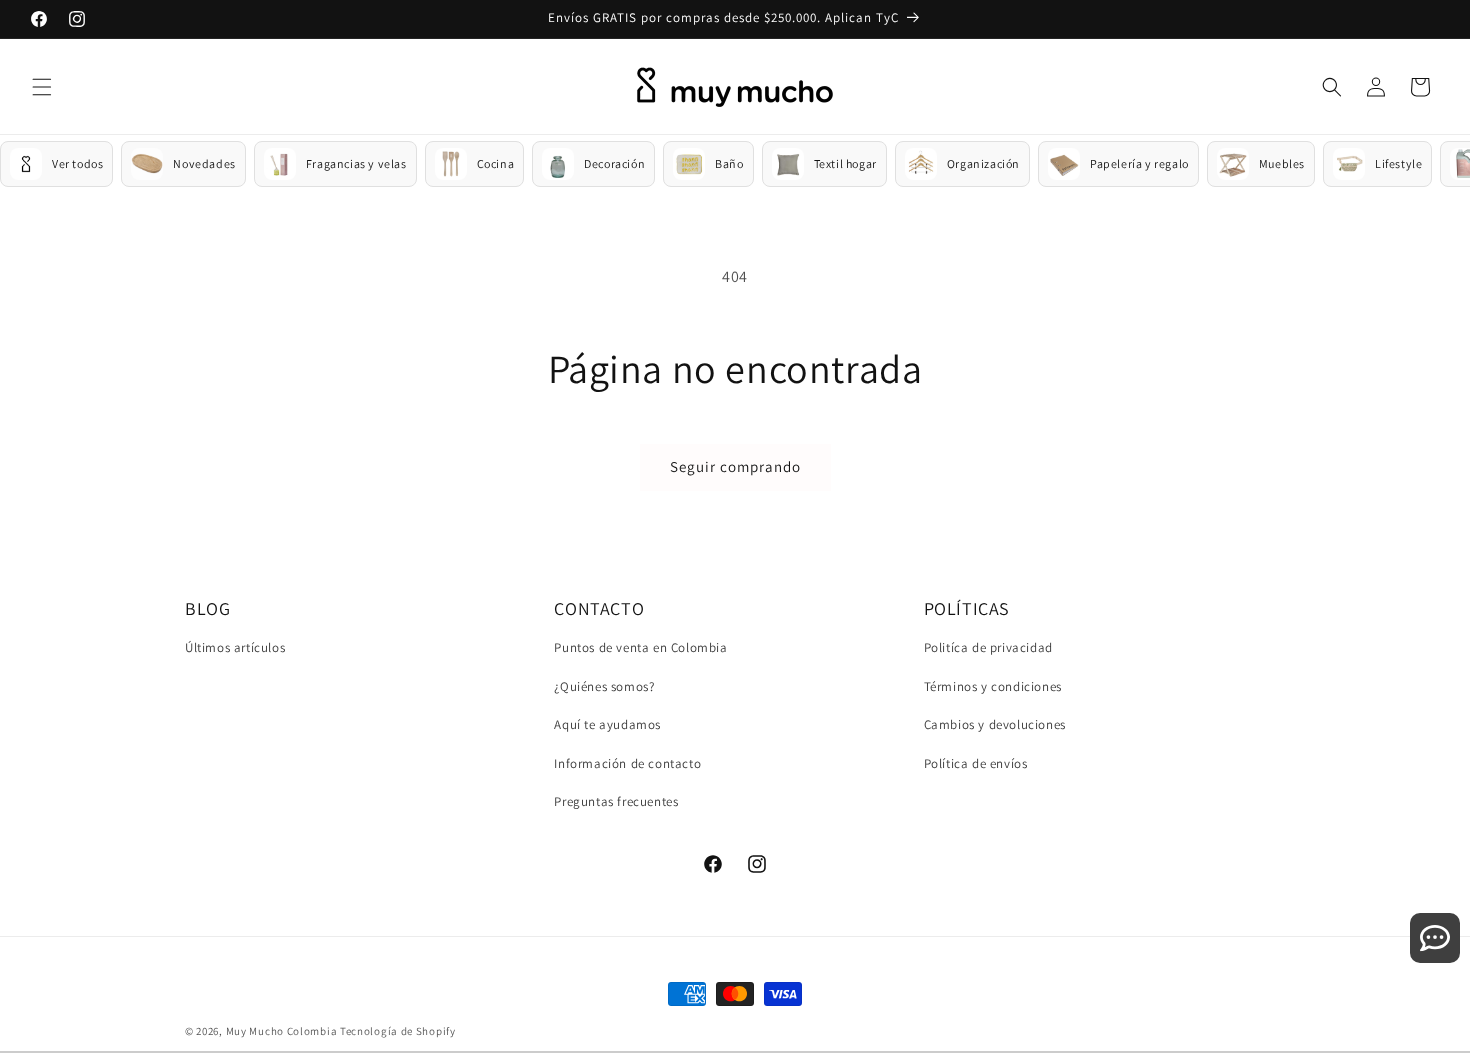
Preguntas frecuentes (616, 802)
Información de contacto (627, 763)
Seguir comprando (735, 466)
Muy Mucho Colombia (282, 1031)
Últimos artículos (235, 647)
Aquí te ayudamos (607, 725)
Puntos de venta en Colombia (640, 647)
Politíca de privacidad (988, 647)
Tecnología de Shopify (398, 1031)
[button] (42, 87)
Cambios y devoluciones (995, 725)
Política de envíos (976, 763)
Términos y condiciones (993, 686)
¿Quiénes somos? (604, 686)
